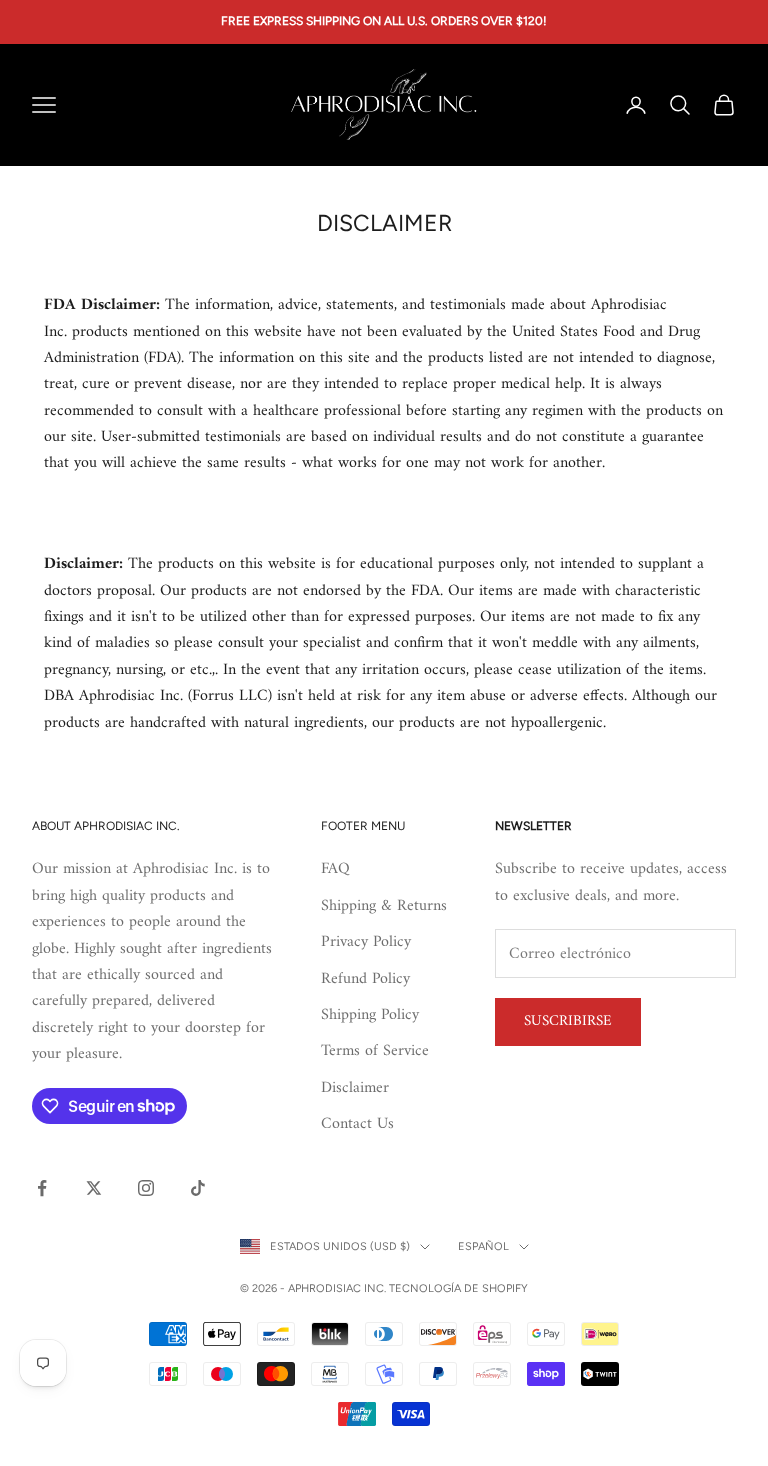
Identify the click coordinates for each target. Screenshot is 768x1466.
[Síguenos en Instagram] (146, 1188)
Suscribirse (568, 1021)
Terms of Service (375, 1051)
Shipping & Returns (384, 906)
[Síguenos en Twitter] (94, 1188)
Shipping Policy (370, 1015)
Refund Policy (365, 979)
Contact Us (357, 1124)
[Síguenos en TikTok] (198, 1188)
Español (483, 1246)
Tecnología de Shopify (458, 1288)
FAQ (335, 869)
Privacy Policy (366, 942)
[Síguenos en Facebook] (42, 1188)
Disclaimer (355, 1088)
